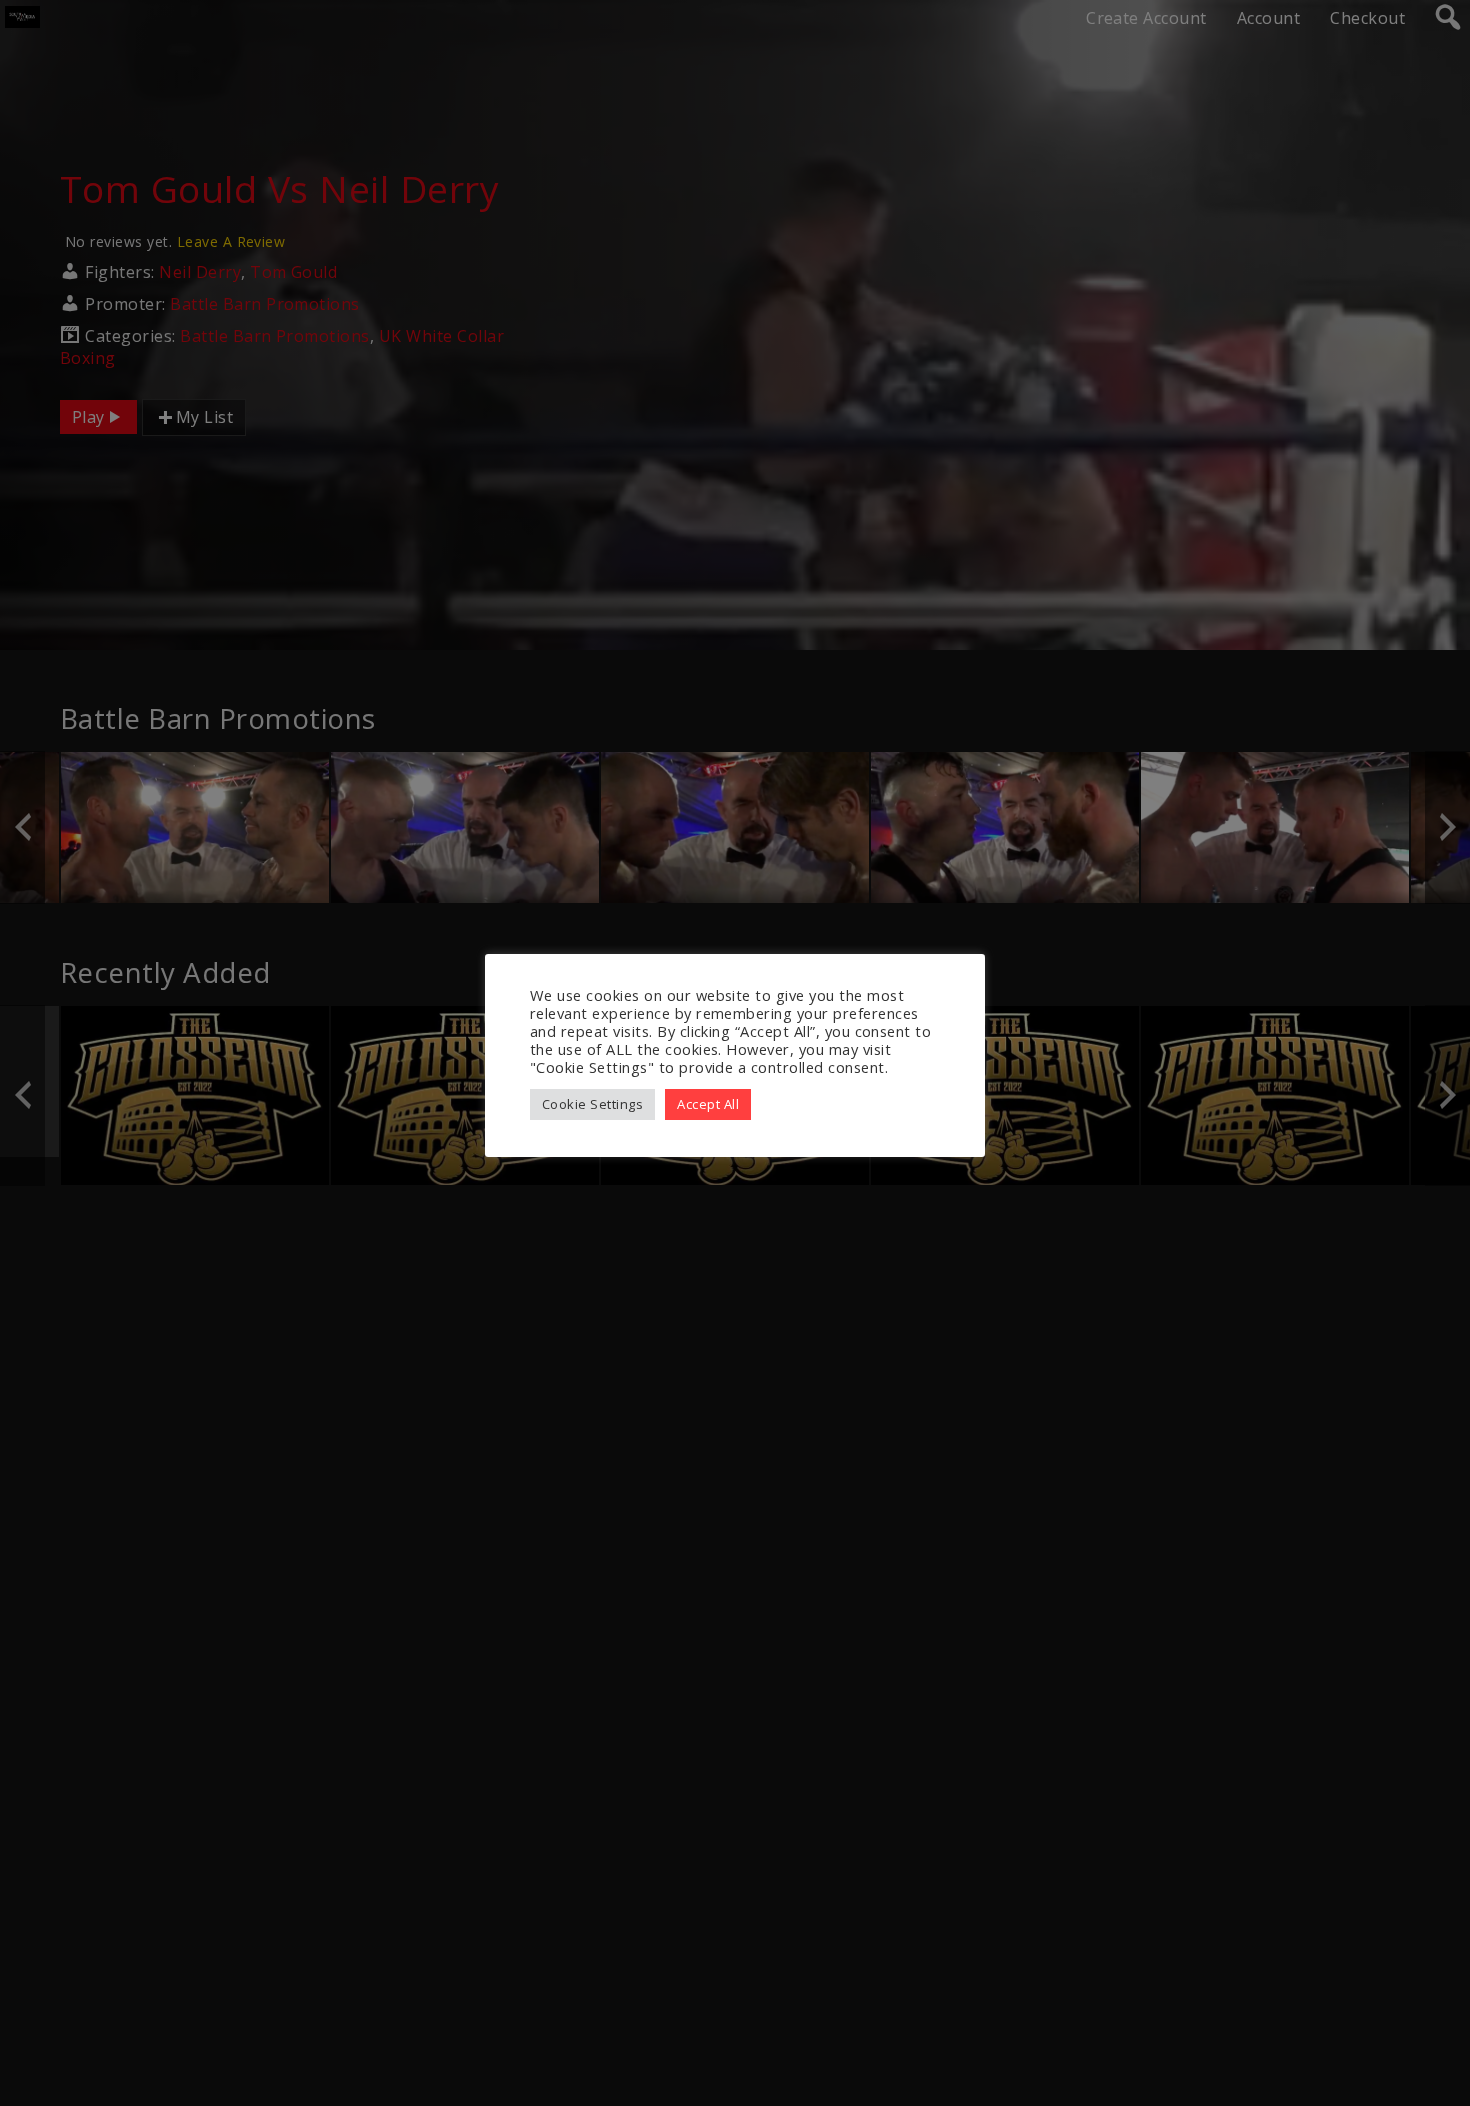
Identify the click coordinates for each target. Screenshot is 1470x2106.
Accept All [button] (708, 1104)
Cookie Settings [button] (592, 1104)
